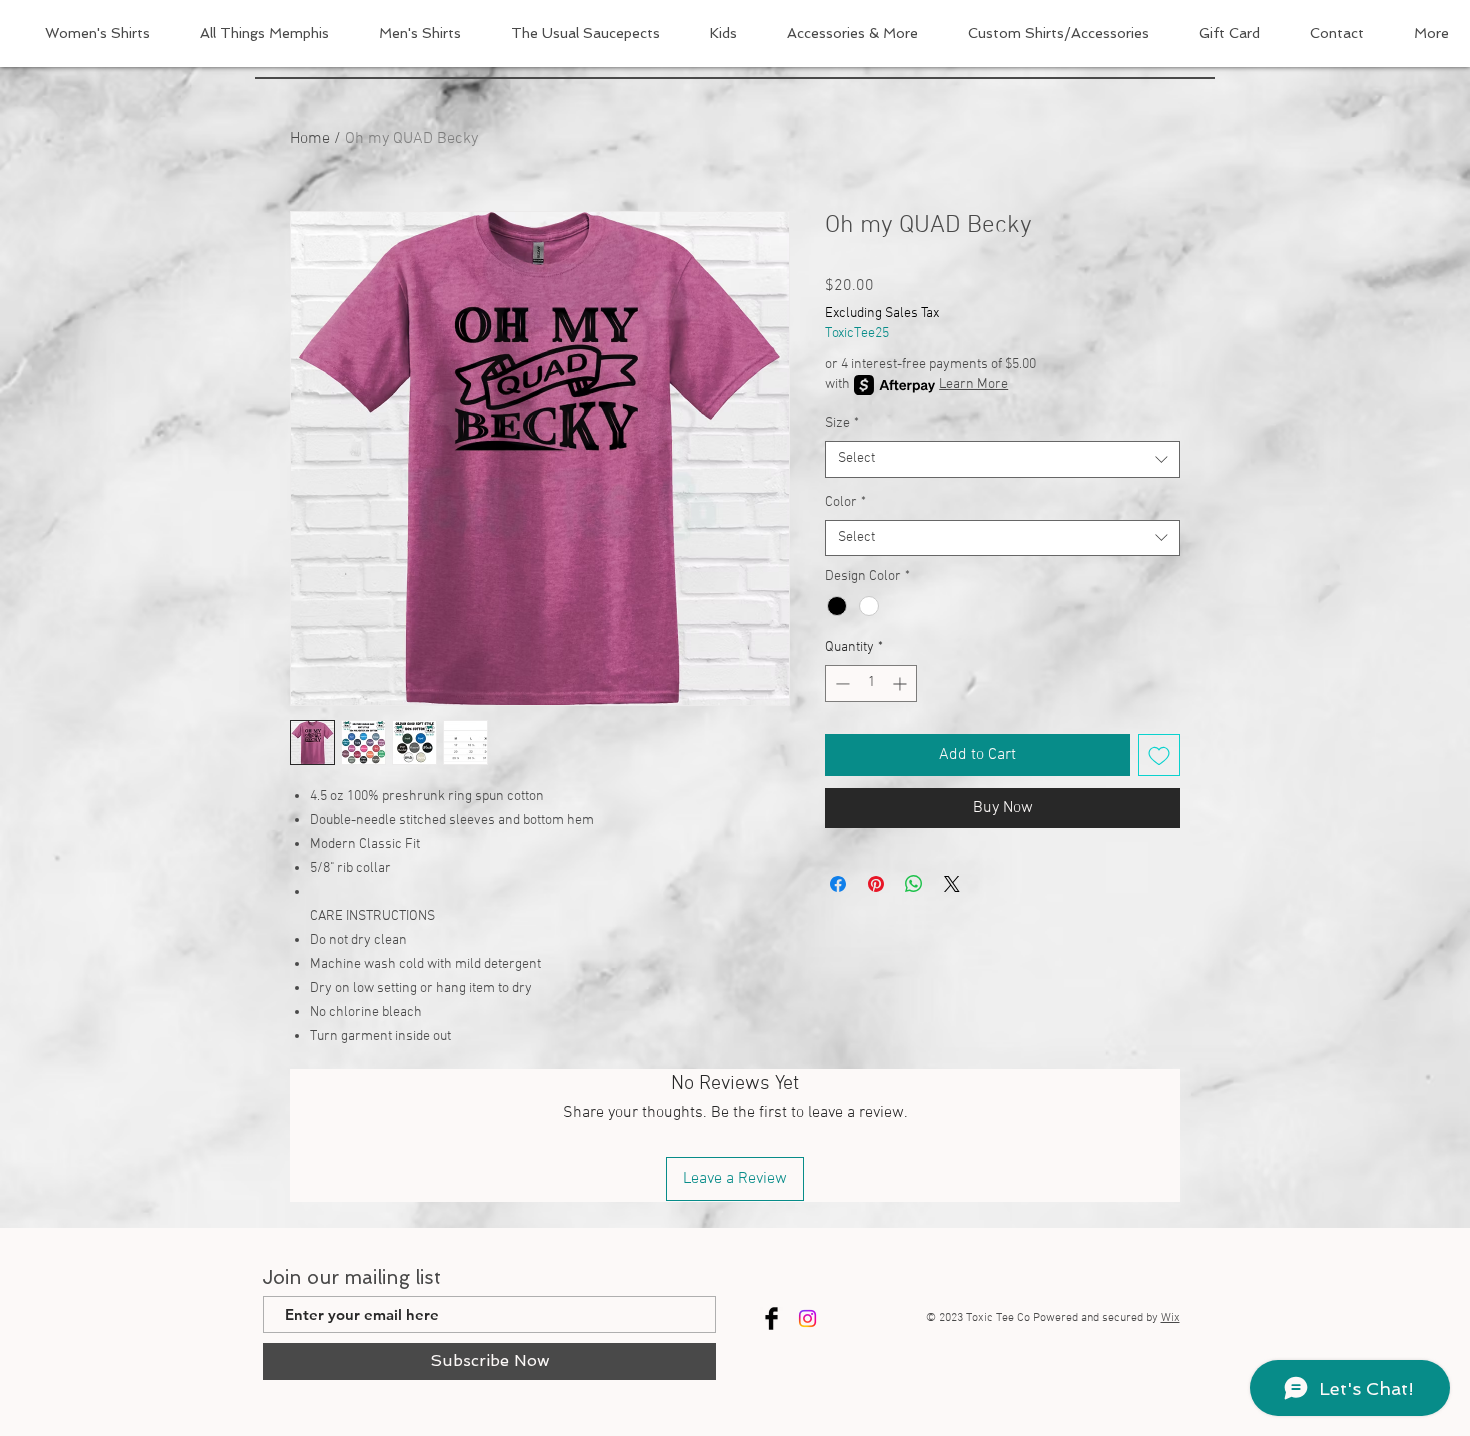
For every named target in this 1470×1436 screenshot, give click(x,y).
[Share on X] (952, 884)
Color (845, 502)
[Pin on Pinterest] (876, 884)
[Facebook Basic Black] (771, 1318)
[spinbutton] (871, 683)
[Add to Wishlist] (1159, 755)
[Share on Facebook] (838, 884)
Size (842, 423)
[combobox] (1002, 459)
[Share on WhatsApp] (914, 884)
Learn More (973, 384)
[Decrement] (840, 683)
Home (310, 139)
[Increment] (901, 683)
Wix (1170, 1318)
